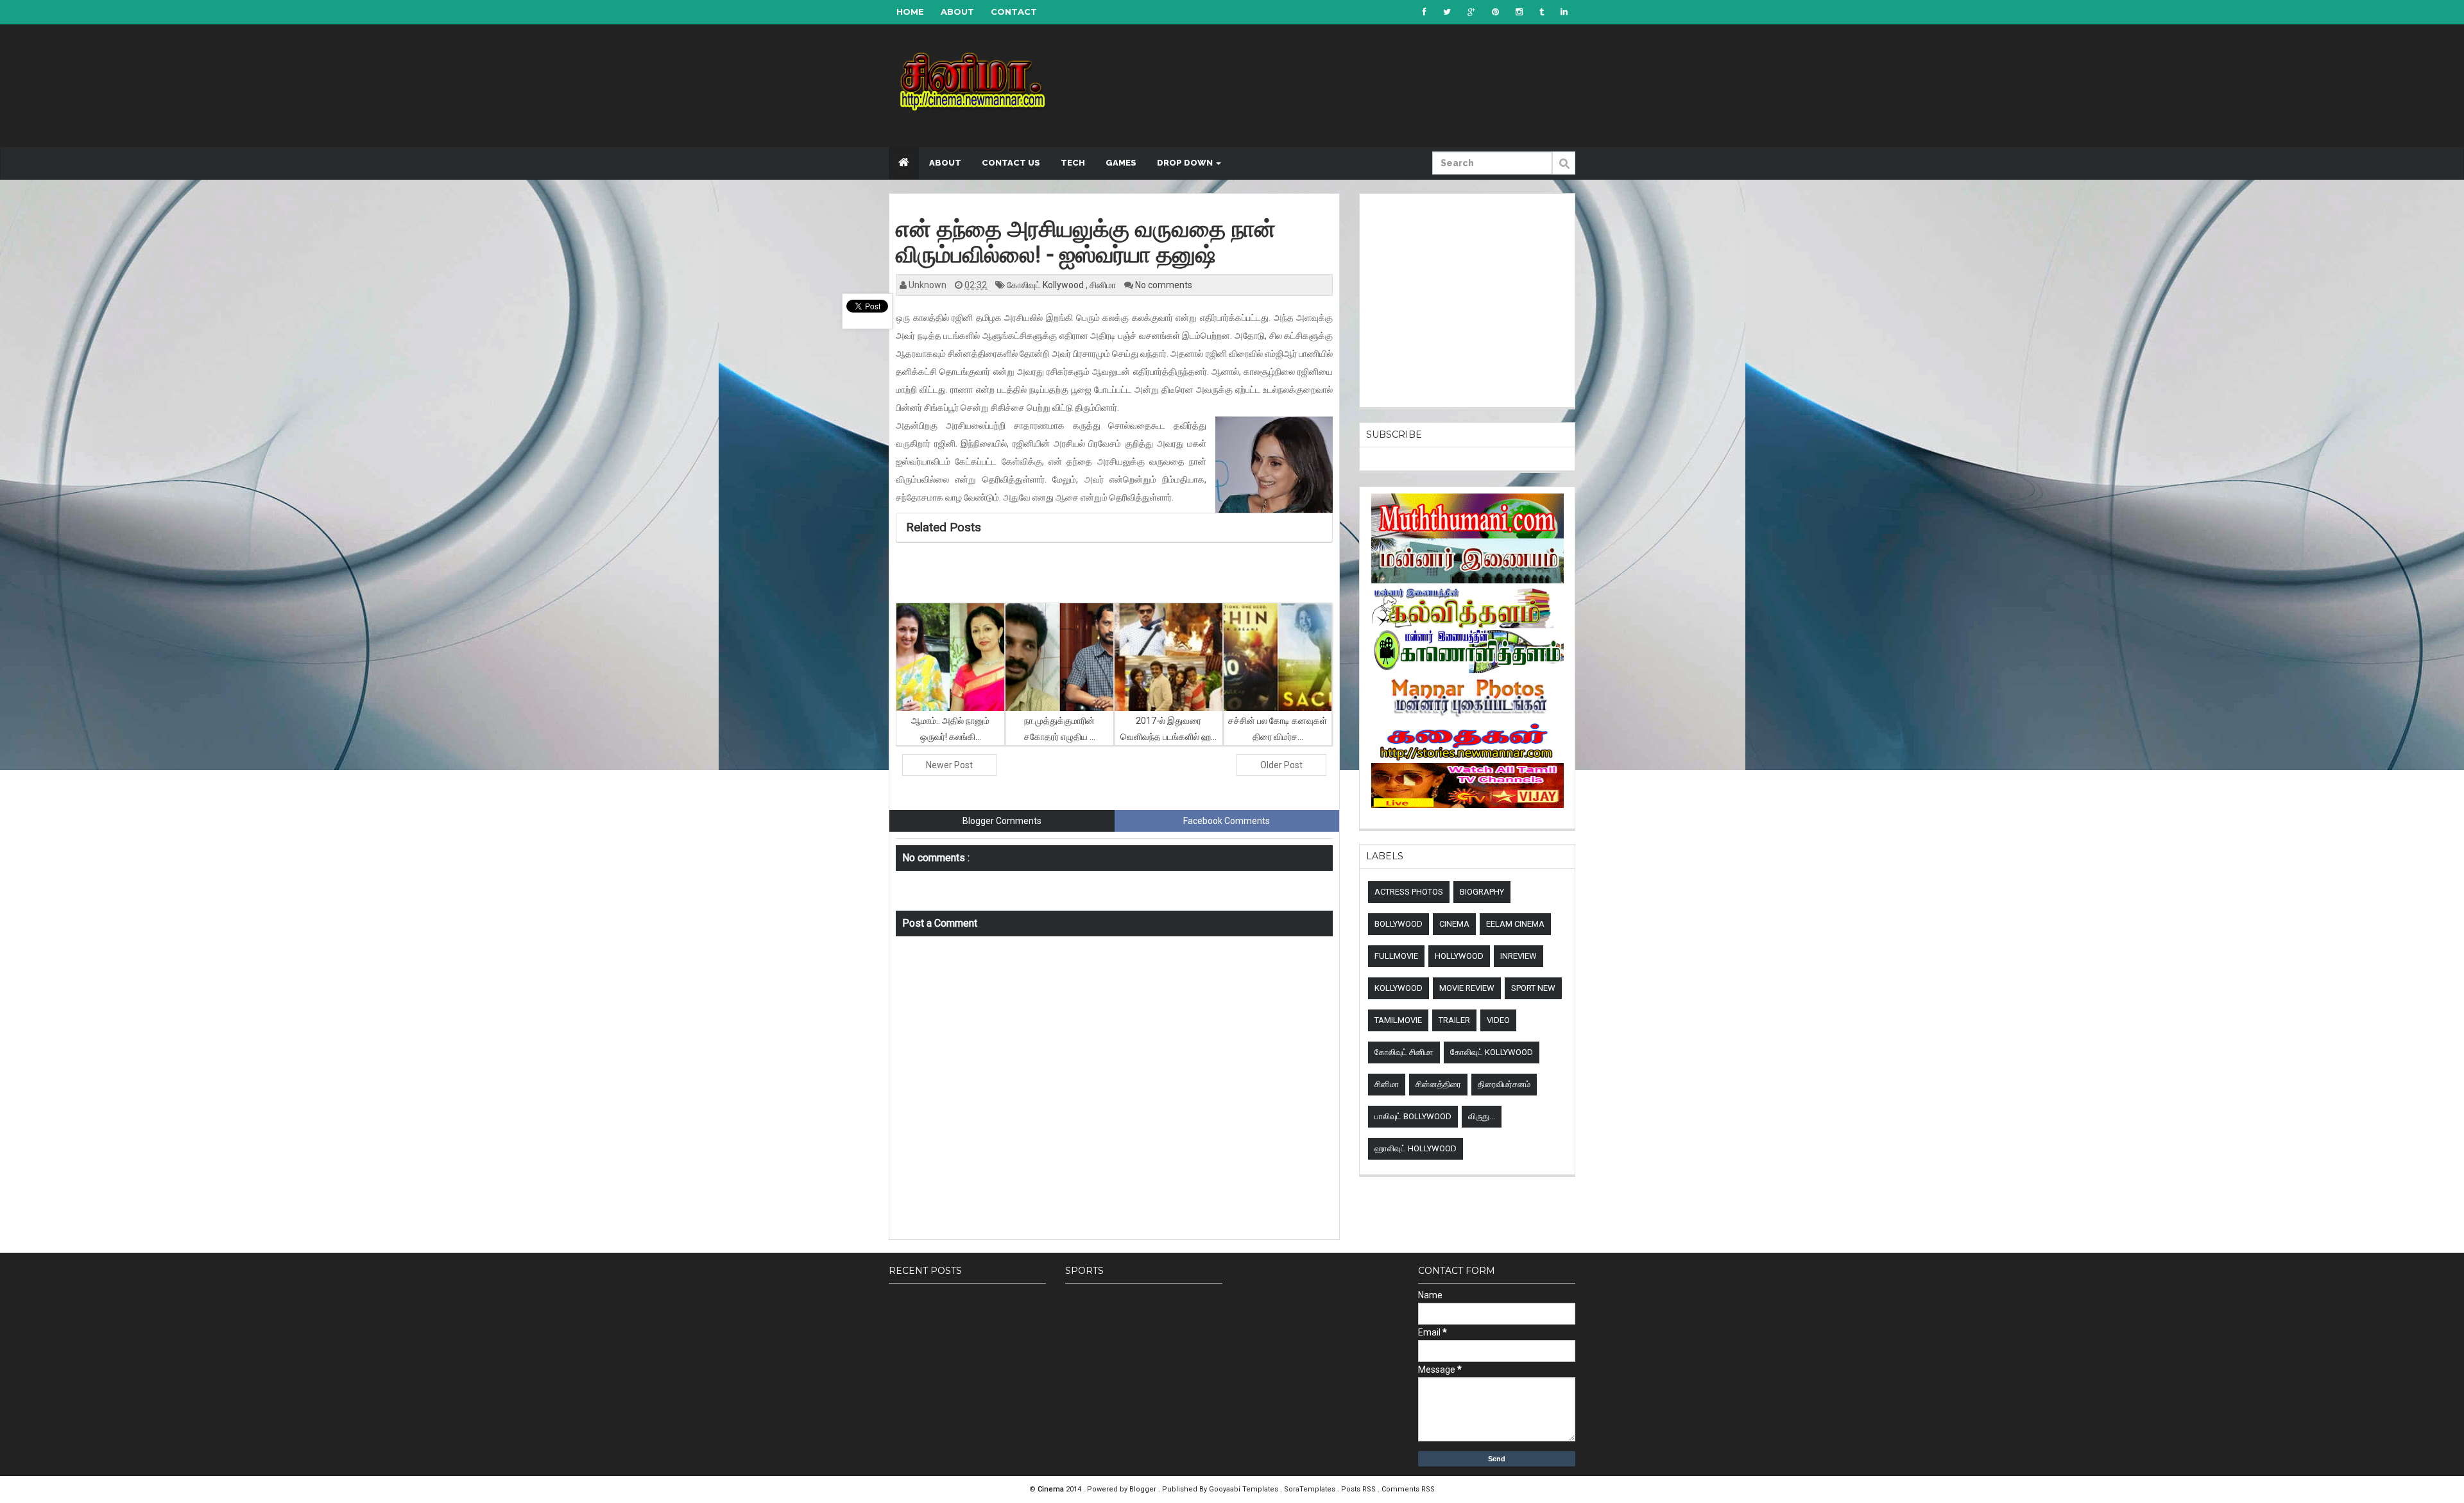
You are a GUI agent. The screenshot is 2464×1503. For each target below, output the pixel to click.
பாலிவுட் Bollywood (1413, 1116)
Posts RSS (1359, 1489)
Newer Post (949, 765)
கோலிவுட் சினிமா (1404, 1052)
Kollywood (1399, 988)
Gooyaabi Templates (1244, 1489)
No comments (1164, 285)
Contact (1014, 12)
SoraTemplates (1311, 1489)
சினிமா (1104, 285)
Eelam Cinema (1515, 924)
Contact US (1011, 163)
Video (1498, 1020)
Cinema (1454, 924)
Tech (1073, 163)
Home (910, 12)
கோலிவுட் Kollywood (1046, 285)
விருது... (1482, 1116)
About (957, 12)
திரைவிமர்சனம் (1504, 1084)
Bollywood (1399, 924)
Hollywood (1459, 956)
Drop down (1186, 163)
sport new (1533, 988)
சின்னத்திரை (1438, 1084)
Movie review (1467, 988)
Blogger (1144, 1489)
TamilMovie (1398, 1020)
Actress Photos (1409, 892)
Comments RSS (1408, 1489)
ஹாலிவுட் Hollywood (1416, 1148)
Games (1121, 163)
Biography (1482, 892)
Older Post (1281, 765)
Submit (1564, 170)
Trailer (1454, 1020)
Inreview (1519, 956)
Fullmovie (1396, 956)
